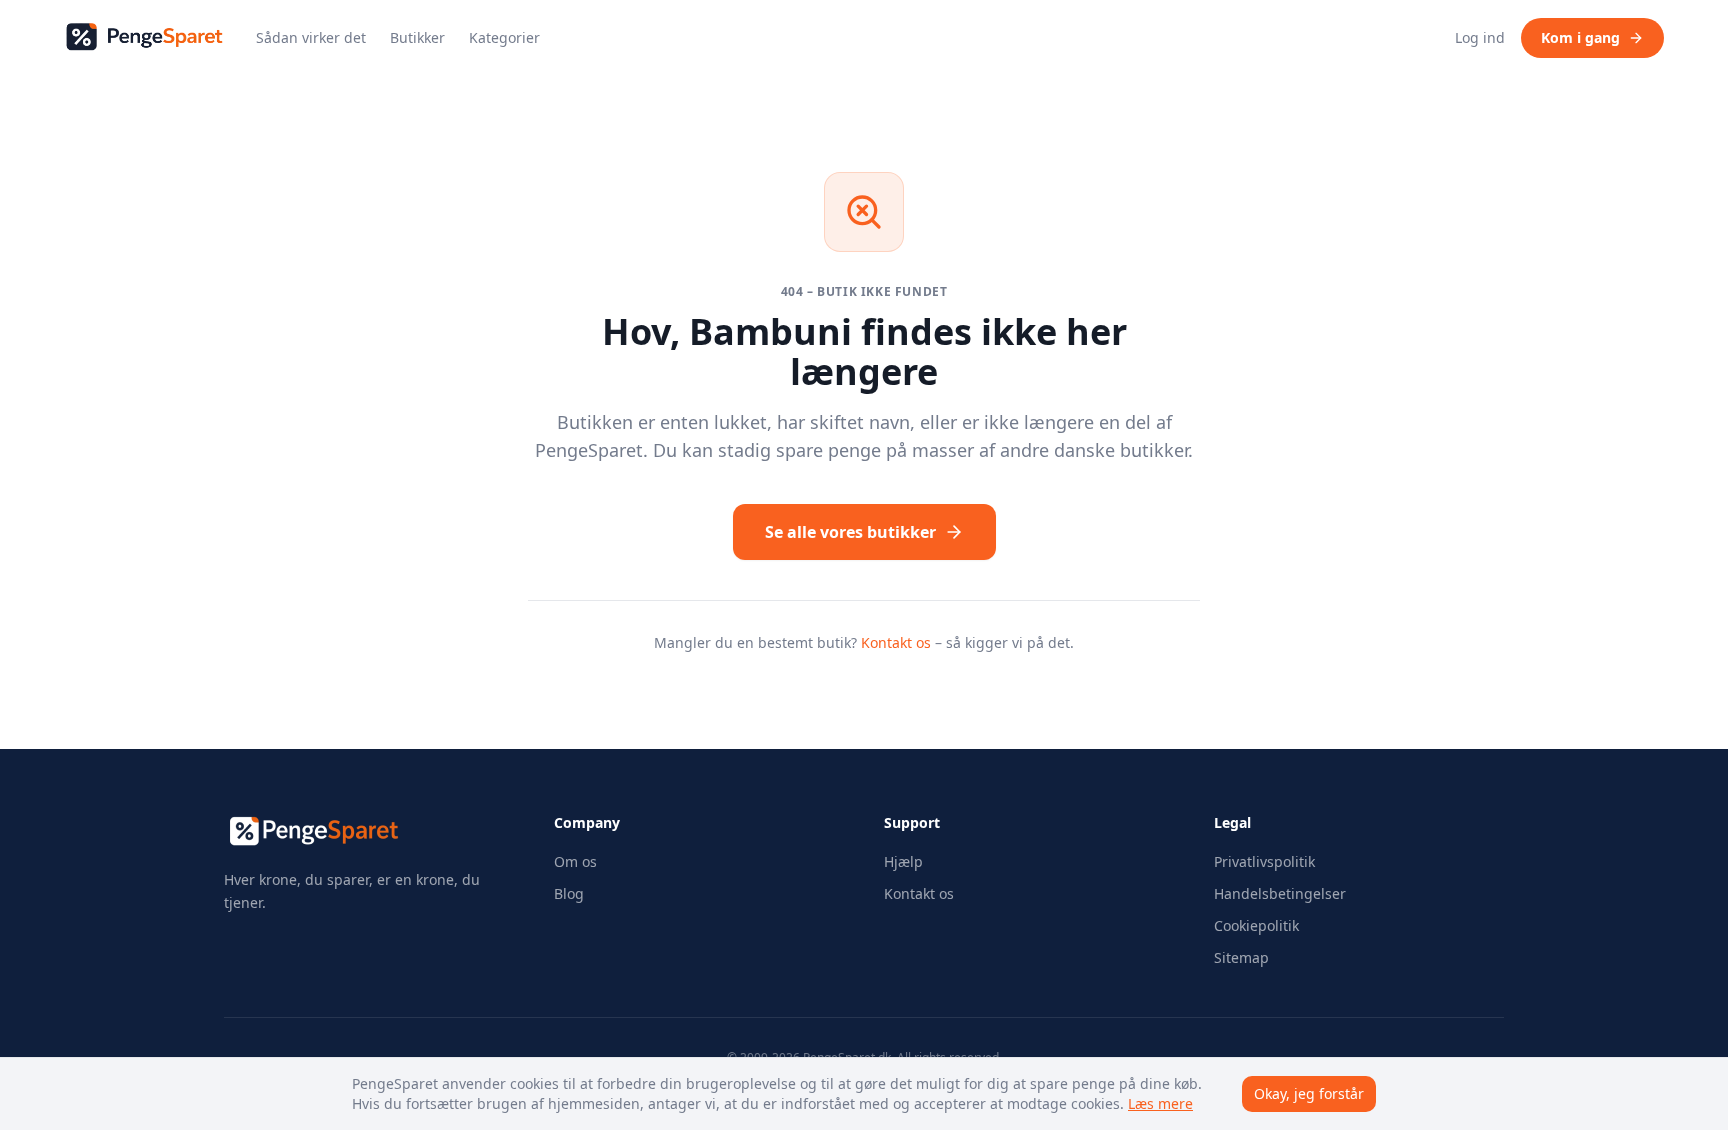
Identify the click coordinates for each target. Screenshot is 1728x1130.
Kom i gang (1580, 37)
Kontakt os (896, 642)
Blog (569, 893)
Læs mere (1160, 1103)
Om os (575, 861)
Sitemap (1241, 957)
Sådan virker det (311, 37)
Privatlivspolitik (1264, 861)
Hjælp (903, 861)
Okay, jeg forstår (1309, 1093)
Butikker (417, 37)
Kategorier (504, 37)
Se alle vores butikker (850, 532)
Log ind (1480, 37)
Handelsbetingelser (1280, 893)
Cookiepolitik (1256, 925)
